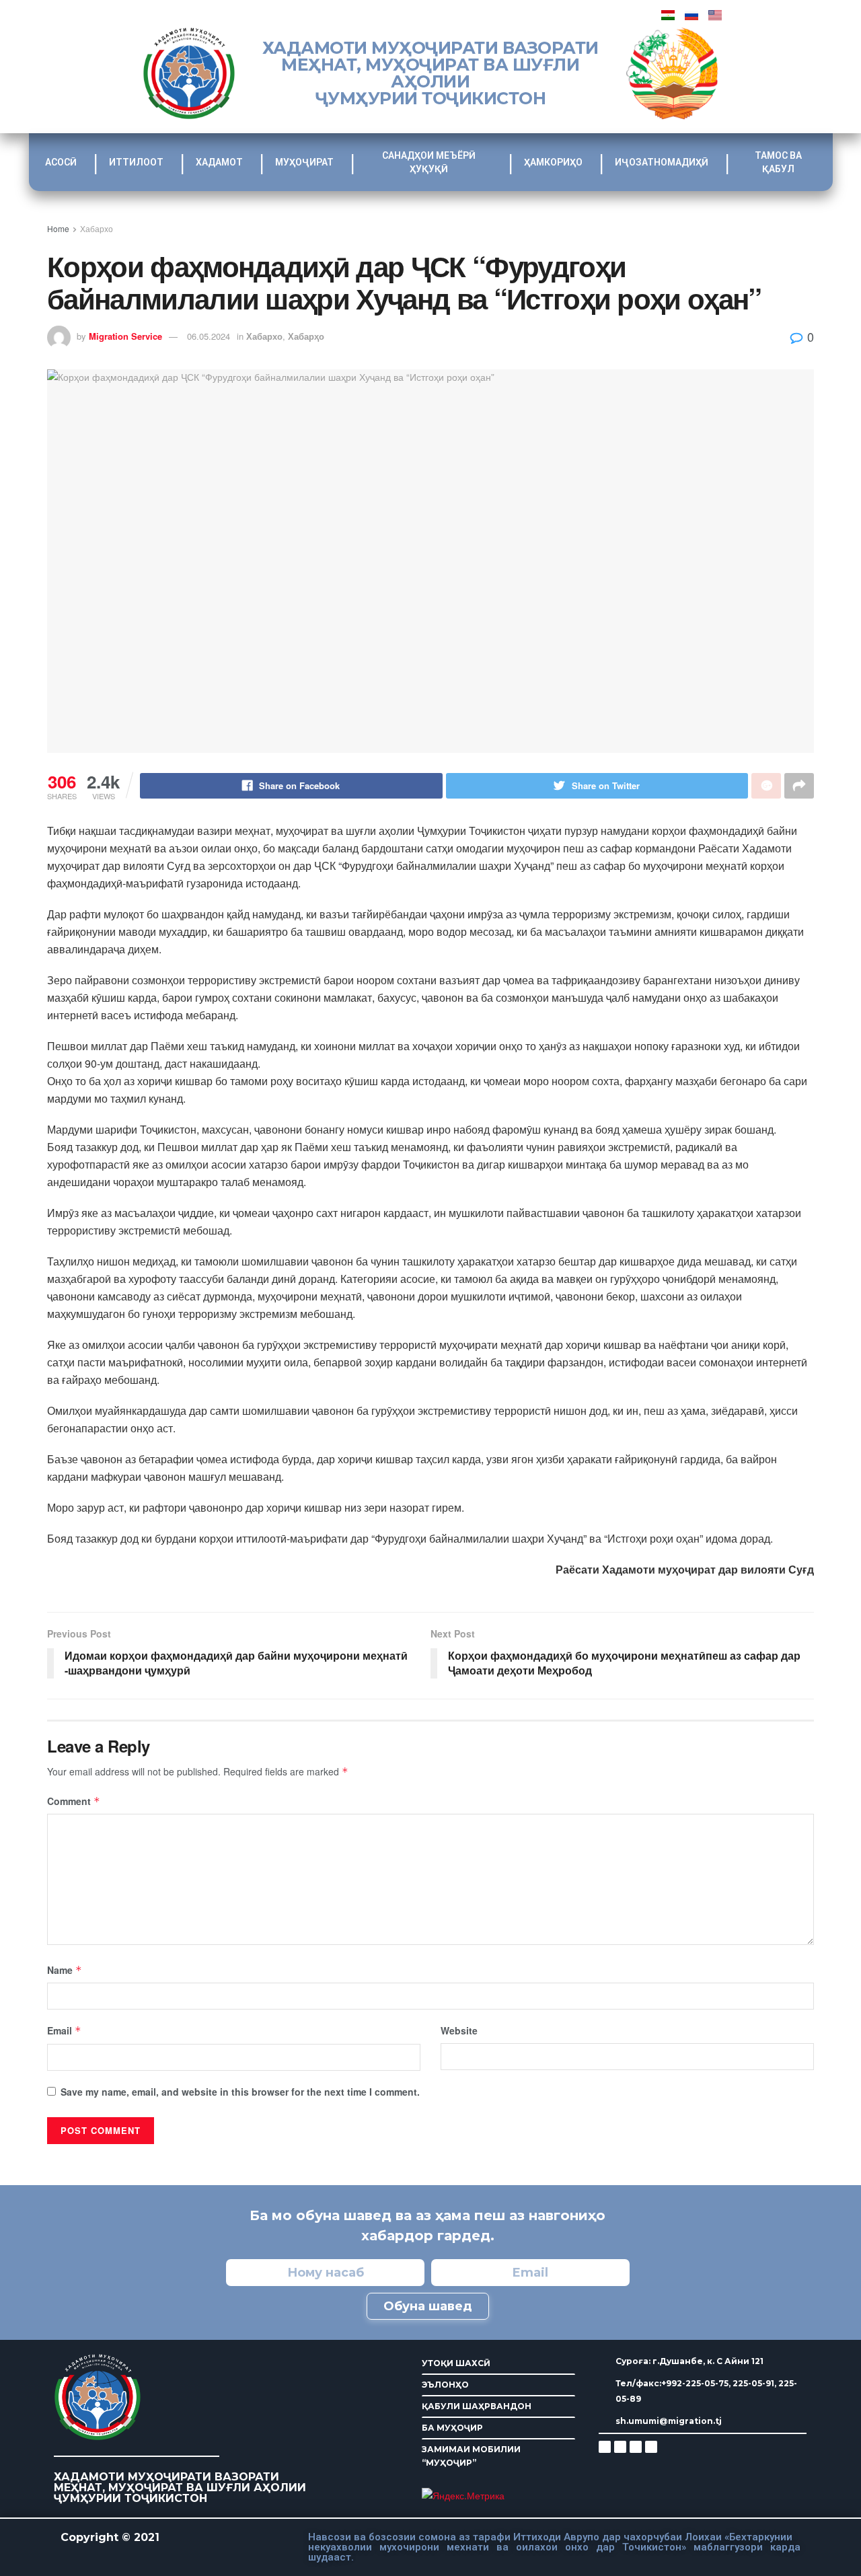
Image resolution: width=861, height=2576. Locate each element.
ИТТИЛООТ (136, 162)
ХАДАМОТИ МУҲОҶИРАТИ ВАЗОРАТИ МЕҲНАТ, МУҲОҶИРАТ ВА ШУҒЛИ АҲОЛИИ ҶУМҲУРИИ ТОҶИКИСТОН (430, 73)
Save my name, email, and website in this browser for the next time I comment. (240, 2092)
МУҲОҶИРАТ (304, 162)
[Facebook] (620, 2447)
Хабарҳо (306, 336)
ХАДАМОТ (219, 162)
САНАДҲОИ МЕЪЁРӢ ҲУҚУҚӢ (429, 162)
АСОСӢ (61, 162)
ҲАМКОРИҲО (553, 162)
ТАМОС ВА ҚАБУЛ (778, 162)
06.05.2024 (209, 336)
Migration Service (125, 336)
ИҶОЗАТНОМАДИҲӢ (662, 162)
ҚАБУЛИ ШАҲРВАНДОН (477, 2406)
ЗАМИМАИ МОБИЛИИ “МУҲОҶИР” (471, 2456)
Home (58, 228)
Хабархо (97, 228)
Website (459, 2030)
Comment (74, 1801)
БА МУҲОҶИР (452, 2428)
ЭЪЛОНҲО (445, 2385)
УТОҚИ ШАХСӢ (456, 2363)
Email (64, 2030)
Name (65, 1970)
